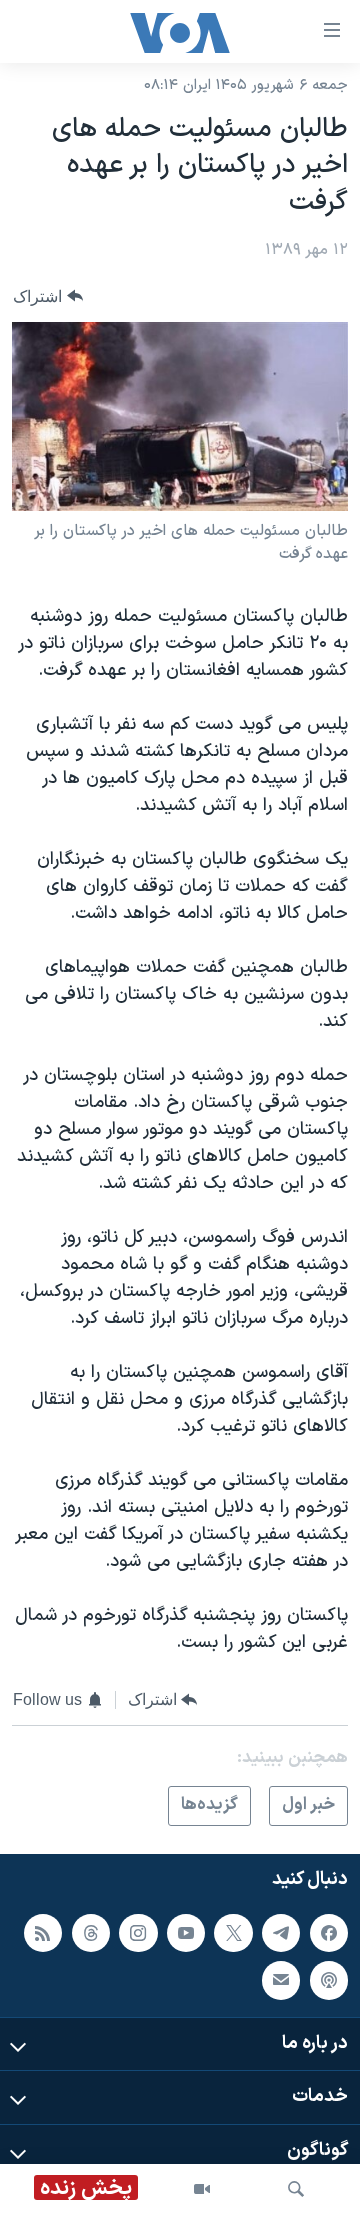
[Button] (48, 296)
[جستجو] (296, 2189)
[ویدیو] (202, 2189)
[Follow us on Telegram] (281, 1932)
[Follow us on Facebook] (329, 1932)
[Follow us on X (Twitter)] (233, 1932)
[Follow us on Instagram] (138, 1932)
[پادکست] (329, 1980)
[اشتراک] (281, 1980)
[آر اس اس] (43, 1932)
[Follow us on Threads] (91, 1932)
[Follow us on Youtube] (186, 1932)
